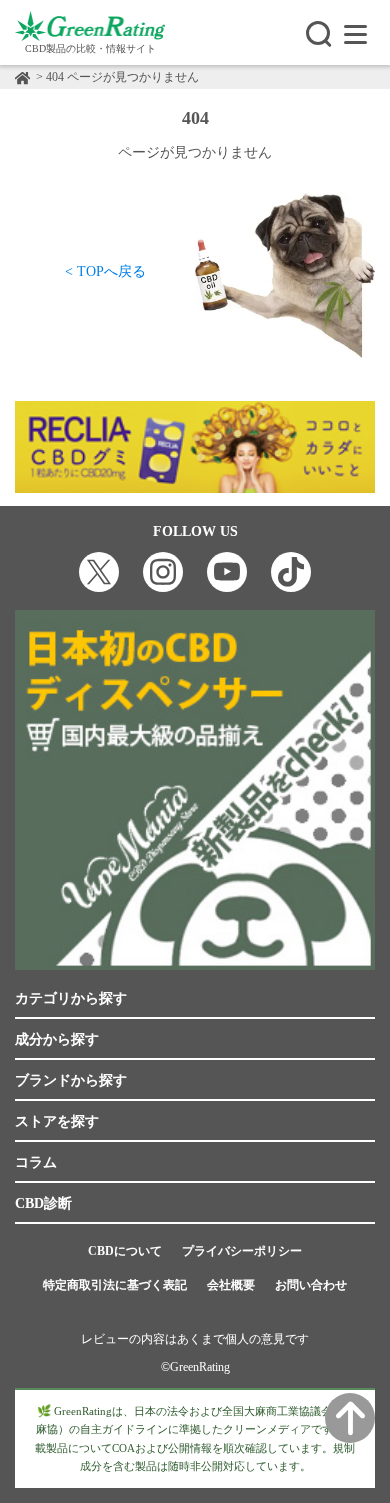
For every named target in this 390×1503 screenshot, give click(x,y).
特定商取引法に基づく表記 (115, 1285)
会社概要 (231, 1285)
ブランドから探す (71, 1080)
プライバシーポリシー (242, 1251)
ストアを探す (57, 1121)
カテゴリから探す (71, 998)
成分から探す (57, 1039)
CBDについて (125, 1251)
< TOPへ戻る (105, 271)
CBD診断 (43, 1203)
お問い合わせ (311, 1285)
